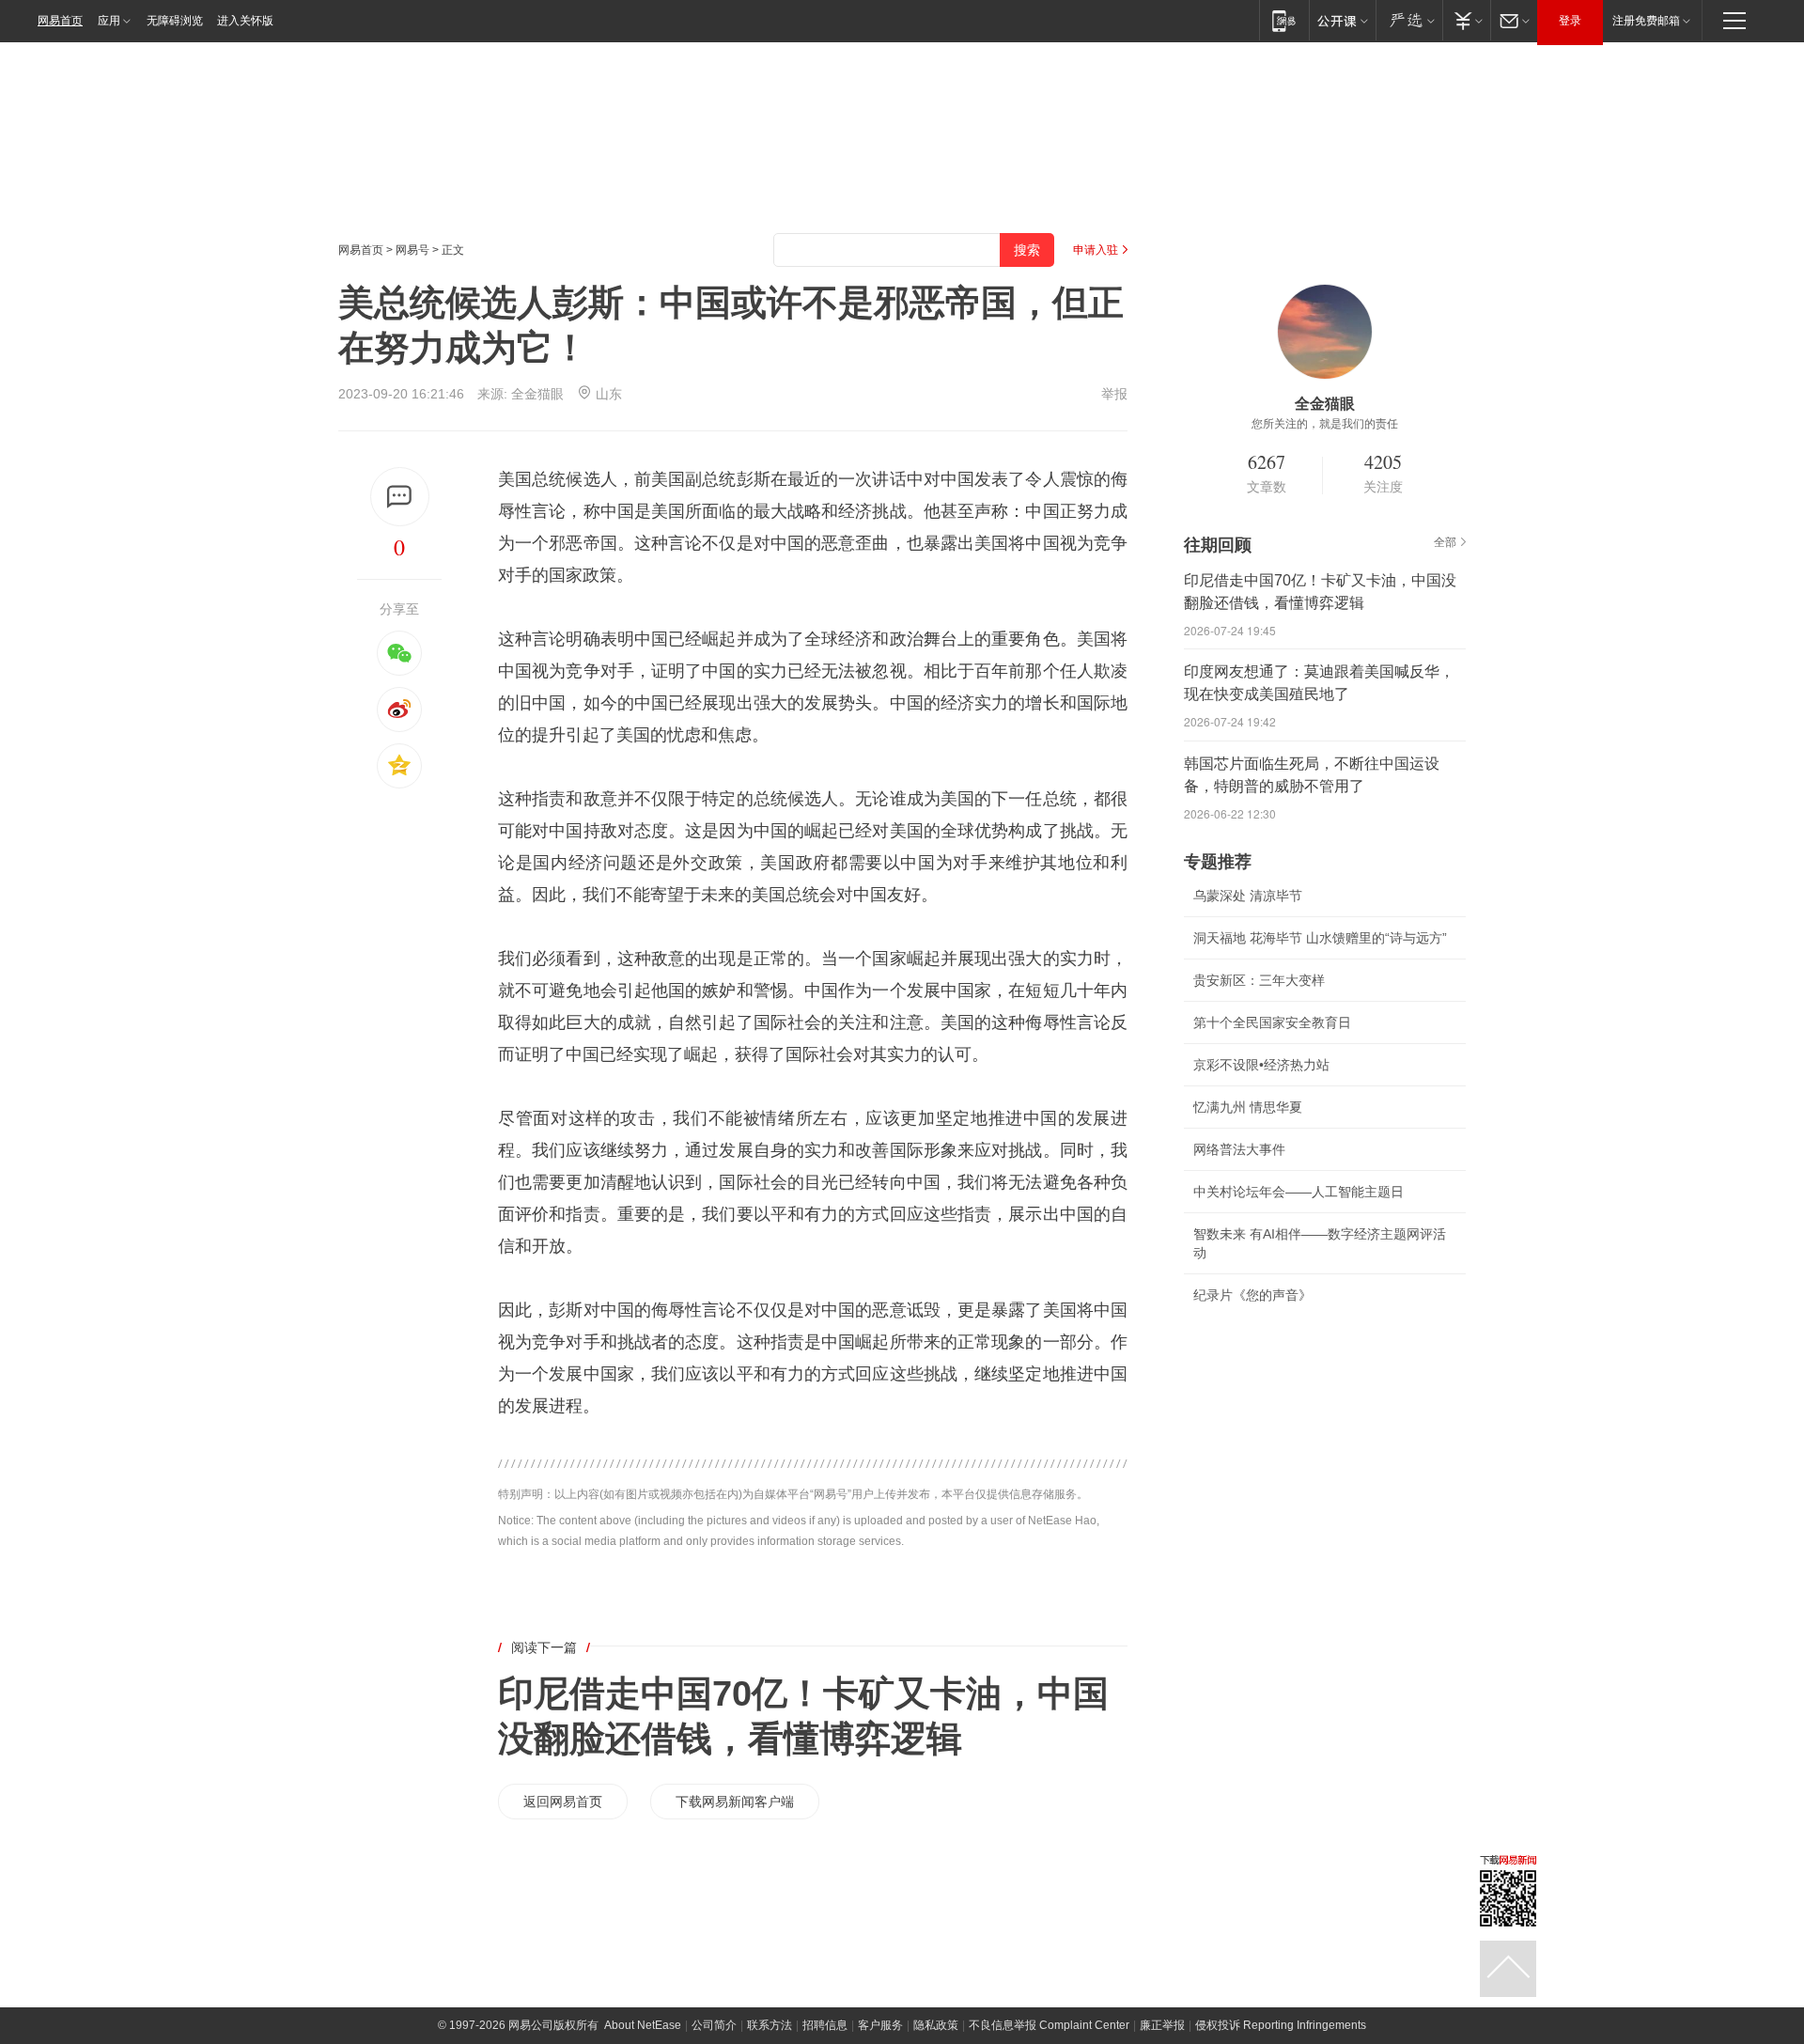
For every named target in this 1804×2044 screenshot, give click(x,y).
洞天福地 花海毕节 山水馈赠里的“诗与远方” (1320, 938)
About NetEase (643, 2025)
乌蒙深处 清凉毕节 (1248, 896)
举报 (1114, 394)
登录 (1570, 21)
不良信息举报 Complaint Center (1049, 2025)
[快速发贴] (400, 497)
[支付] (1466, 20)
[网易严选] (1409, 20)
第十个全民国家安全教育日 (1272, 1022)
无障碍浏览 (175, 21)
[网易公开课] (1342, 20)
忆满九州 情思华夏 (1248, 1107)
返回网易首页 (563, 1802)
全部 (1445, 542)
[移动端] (1284, 20)
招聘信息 (825, 2025)
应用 (109, 21)
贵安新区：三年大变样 (1259, 980)
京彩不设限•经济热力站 (1261, 1065)
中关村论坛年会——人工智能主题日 (1299, 1192)
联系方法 (770, 2025)
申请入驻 (1096, 250)
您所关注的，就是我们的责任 (1325, 424)
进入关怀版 (245, 21)
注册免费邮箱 (1646, 21)
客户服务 (880, 2025)
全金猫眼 (537, 394)
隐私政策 (936, 2025)
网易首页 (60, 21)
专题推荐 (1218, 862)
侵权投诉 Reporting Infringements (1281, 2025)
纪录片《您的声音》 (1252, 1295)
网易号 (412, 250)
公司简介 (714, 2025)
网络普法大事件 (1239, 1149)
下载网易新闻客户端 (735, 1802)
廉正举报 (1162, 2025)
